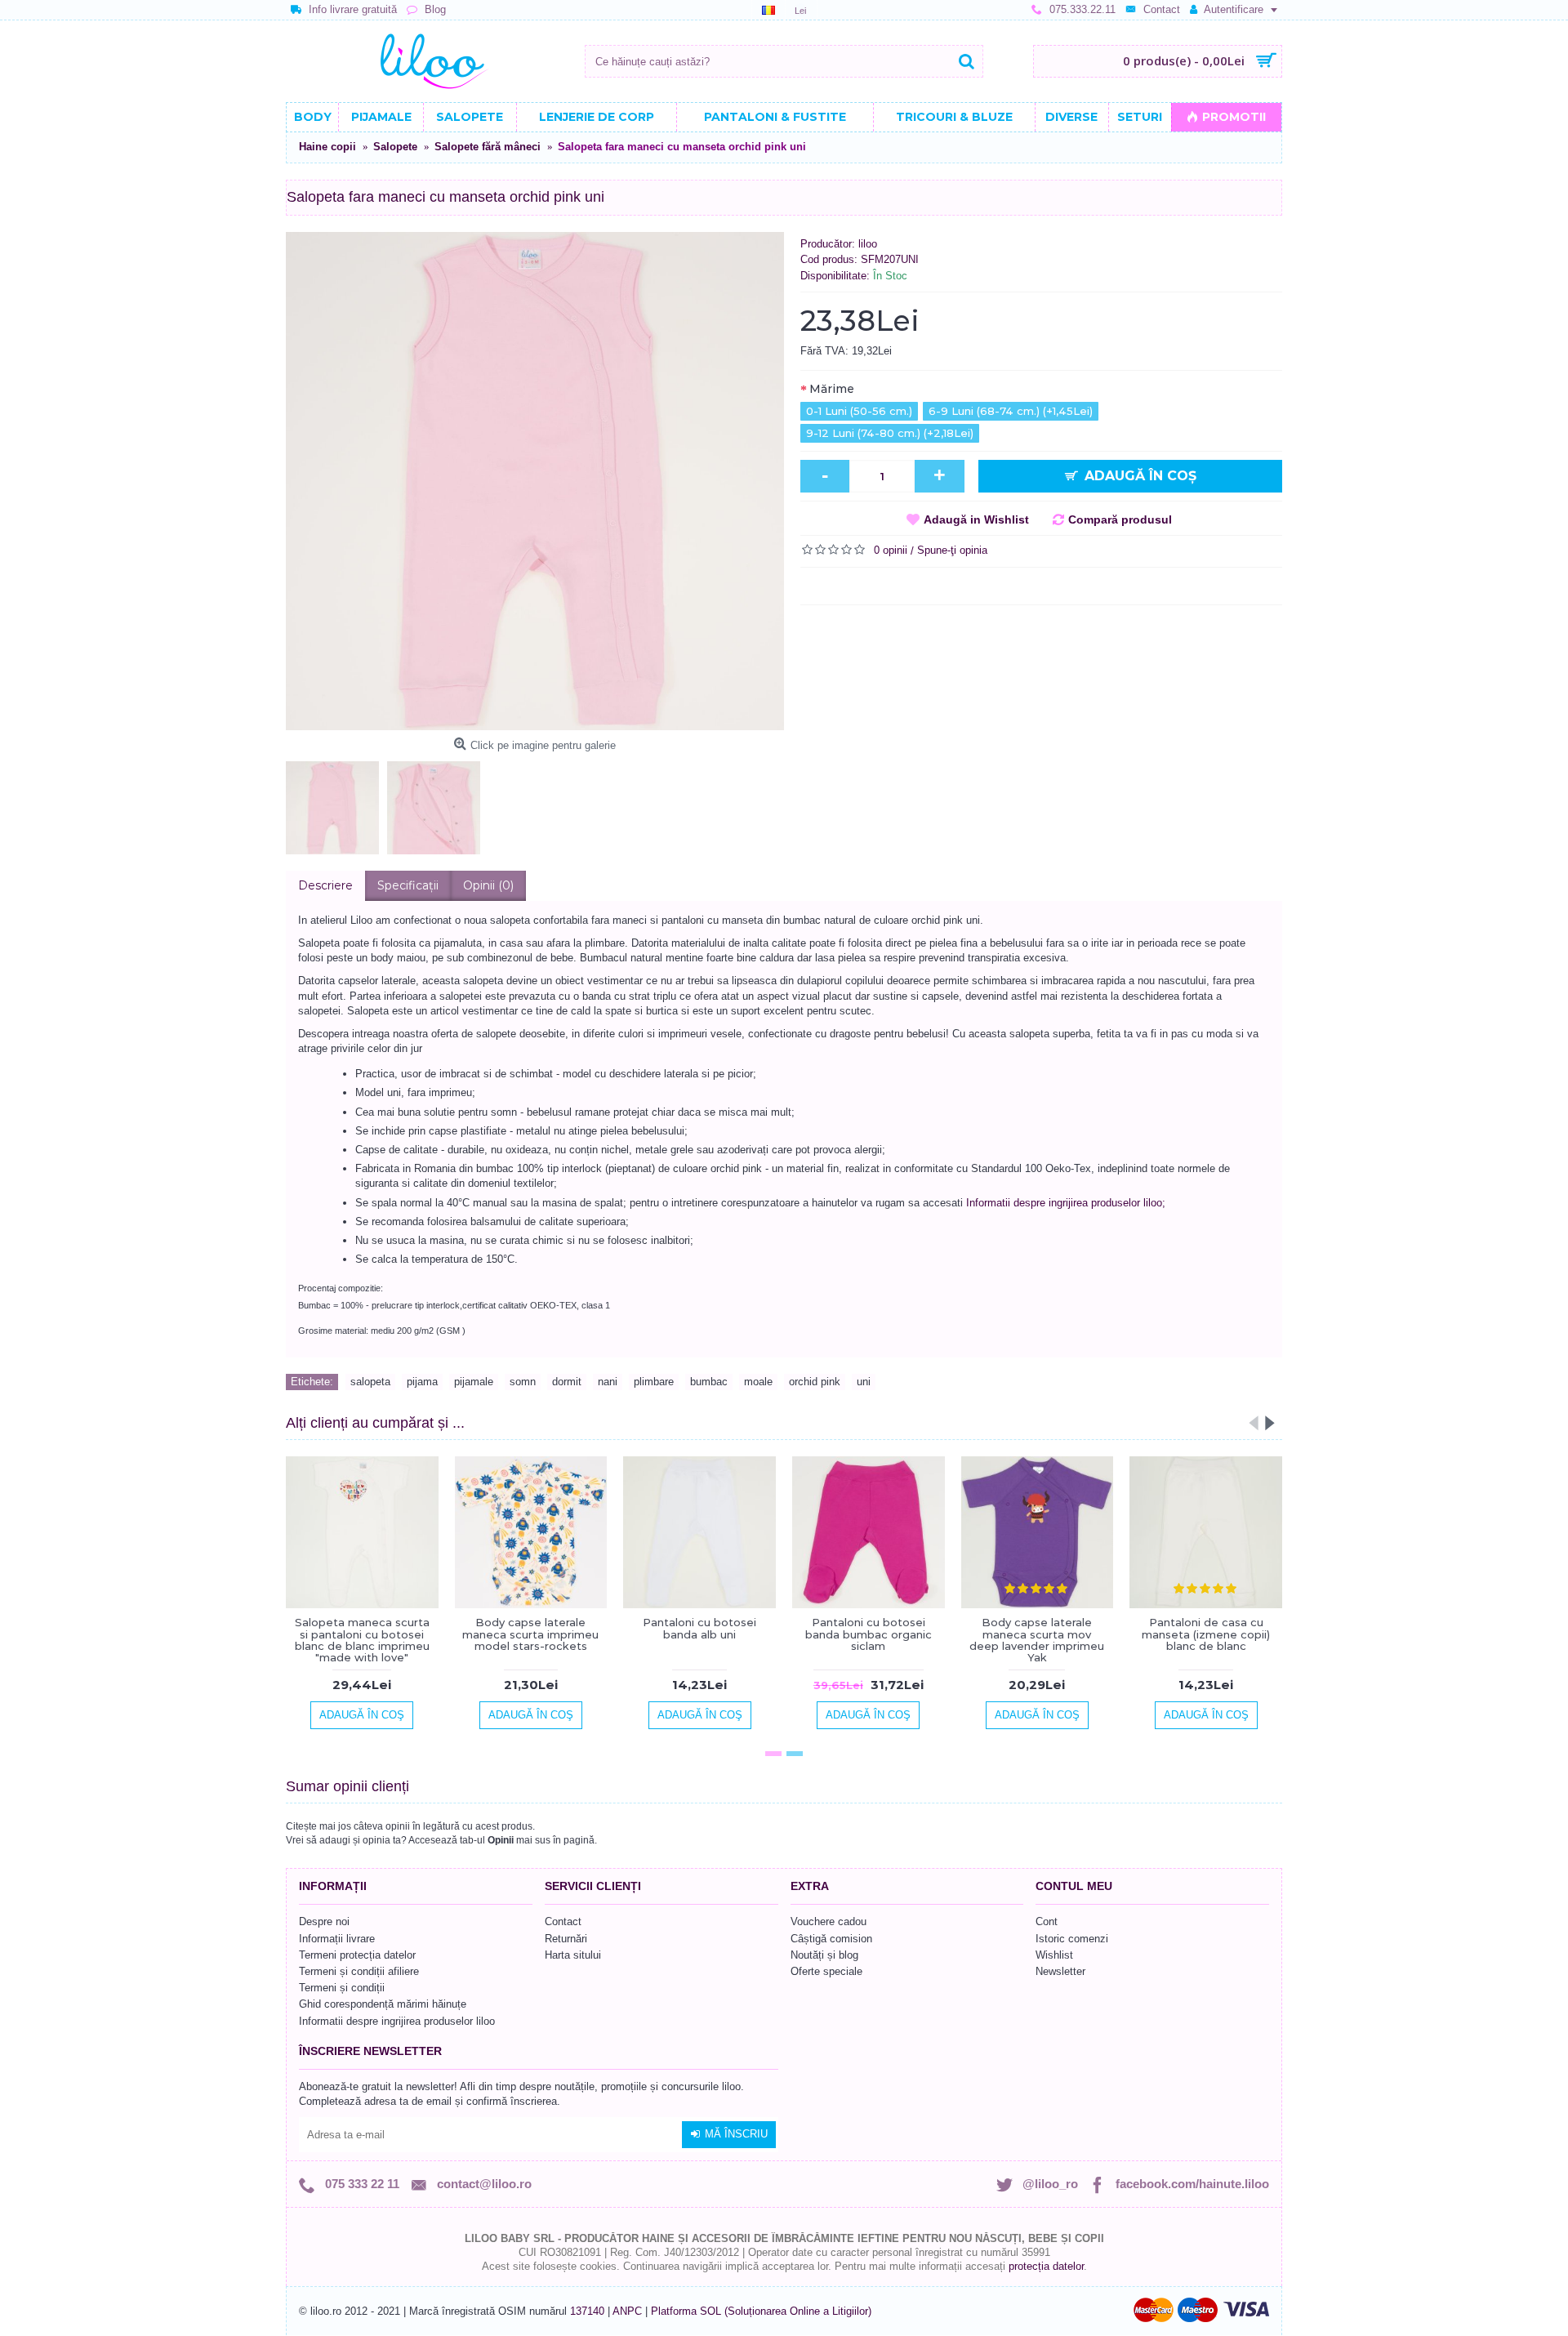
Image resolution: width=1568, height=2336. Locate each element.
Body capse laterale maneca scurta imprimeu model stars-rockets (530, 1634)
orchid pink (815, 1382)
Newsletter (1060, 1971)
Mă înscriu (736, 2134)
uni (864, 1382)
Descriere (325, 885)
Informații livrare (337, 1939)
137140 (587, 2311)
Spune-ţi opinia (952, 550)
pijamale (474, 1382)
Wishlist (1054, 1955)
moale (758, 1382)
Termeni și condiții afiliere (359, 1971)
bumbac (709, 1382)
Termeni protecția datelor (357, 1955)
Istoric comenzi (1072, 1939)
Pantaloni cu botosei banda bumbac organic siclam (869, 1634)
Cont (1047, 1921)
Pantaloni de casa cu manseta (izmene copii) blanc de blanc (1206, 1634)
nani (608, 1382)
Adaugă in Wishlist (976, 519)
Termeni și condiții (342, 1988)
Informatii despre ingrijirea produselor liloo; (1066, 1203)
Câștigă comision (831, 1939)
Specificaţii (408, 885)
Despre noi (324, 1921)
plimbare (654, 1382)
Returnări (566, 1939)
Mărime (832, 389)
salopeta (370, 1382)
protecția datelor (1046, 2266)
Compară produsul (1120, 519)
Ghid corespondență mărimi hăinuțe (383, 2004)
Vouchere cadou (829, 1921)
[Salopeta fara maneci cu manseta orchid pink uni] (535, 481)
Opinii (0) (488, 885)
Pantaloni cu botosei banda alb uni (699, 1628)
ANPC (627, 2311)
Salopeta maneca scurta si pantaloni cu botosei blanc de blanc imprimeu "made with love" (362, 1640)
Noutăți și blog (824, 1955)
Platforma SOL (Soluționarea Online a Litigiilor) (761, 2311)
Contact (563, 1921)
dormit (567, 1382)
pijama (422, 1382)
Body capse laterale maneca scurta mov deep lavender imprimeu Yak (1037, 1640)
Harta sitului (573, 1955)
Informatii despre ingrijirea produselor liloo (397, 2021)
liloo (868, 244)
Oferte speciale (826, 1971)
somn (523, 1382)
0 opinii (891, 550)
